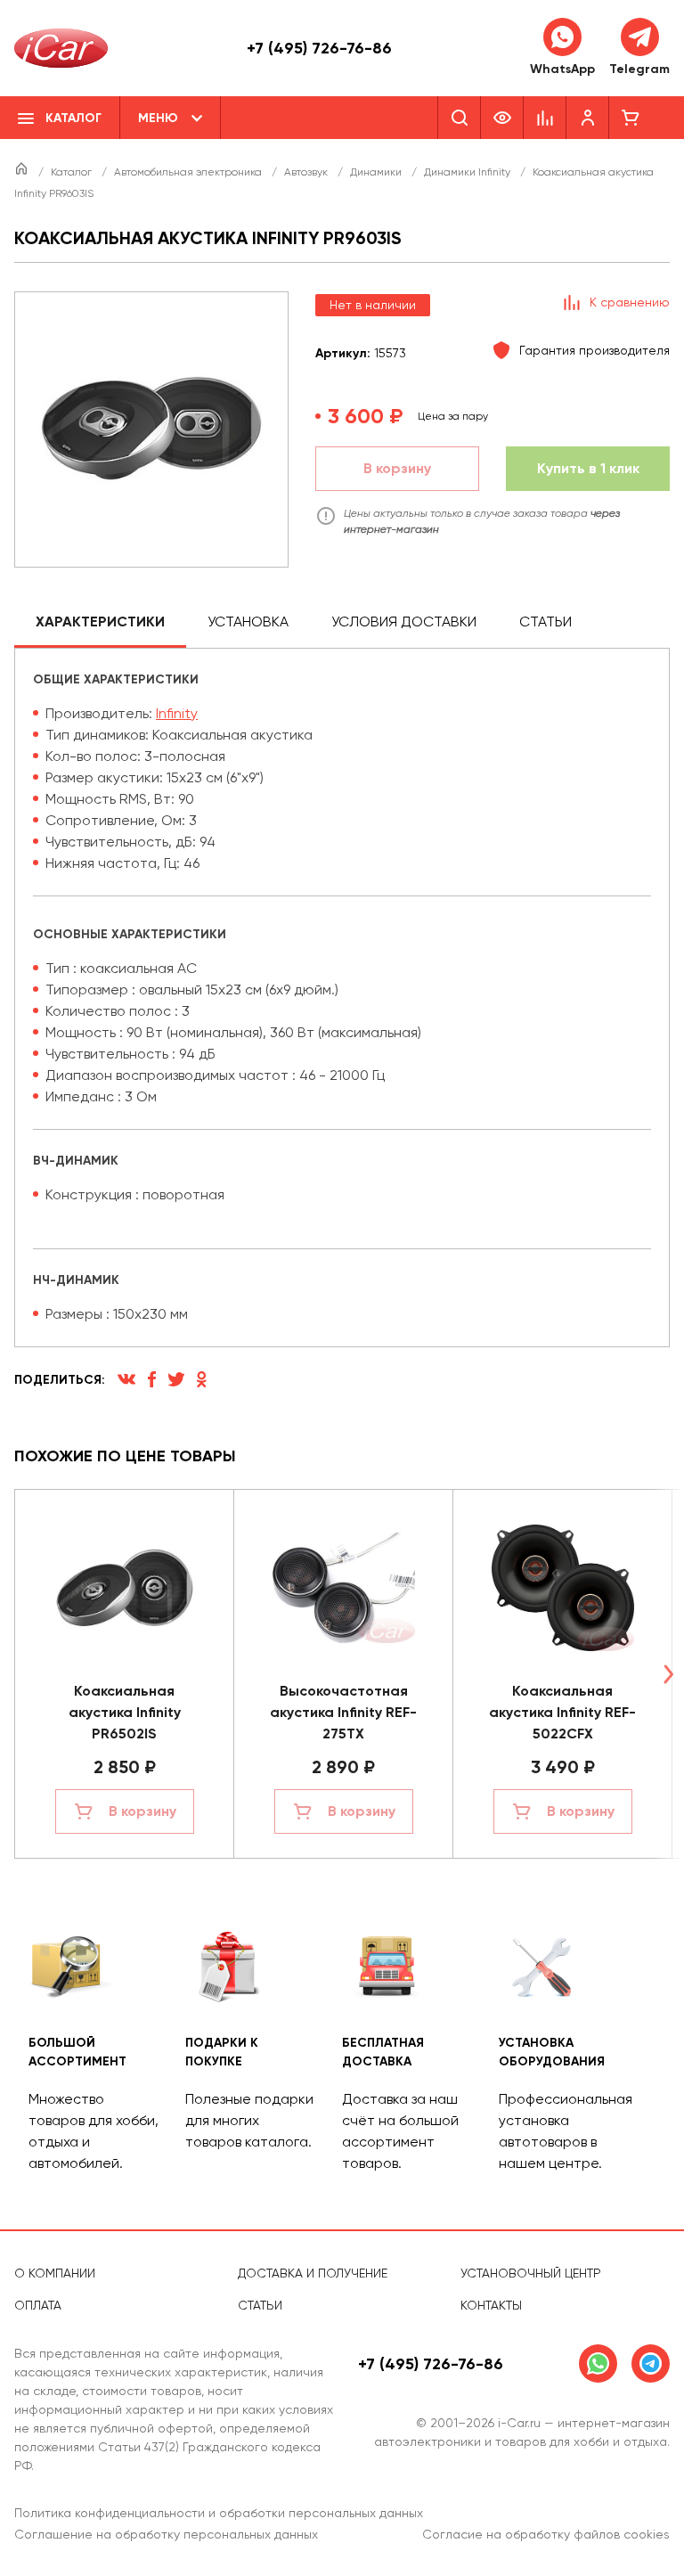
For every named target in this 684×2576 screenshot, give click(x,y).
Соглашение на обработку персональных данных (166, 2534)
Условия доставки (404, 622)
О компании (55, 2273)
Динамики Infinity (468, 172)
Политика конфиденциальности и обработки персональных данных (219, 2513)
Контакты (491, 2305)
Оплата (38, 2305)
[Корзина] (631, 118)
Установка (248, 622)
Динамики (377, 172)
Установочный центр (531, 2273)
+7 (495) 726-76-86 (319, 48)
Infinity (177, 713)
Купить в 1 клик (588, 468)
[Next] (668, 1674)
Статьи (546, 622)
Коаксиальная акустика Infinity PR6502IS (125, 1712)
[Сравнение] (545, 118)
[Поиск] (459, 118)
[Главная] (23, 172)
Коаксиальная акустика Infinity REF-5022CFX (562, 1712)
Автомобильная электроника (189, 172)
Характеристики (100, 622)
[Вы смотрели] (502, 118)
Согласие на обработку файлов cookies (546, 2534)
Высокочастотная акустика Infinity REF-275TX (343, 1712)
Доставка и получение (313, 2273)
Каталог (73, 172)
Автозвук (307, 172)
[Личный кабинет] (588, 118)
